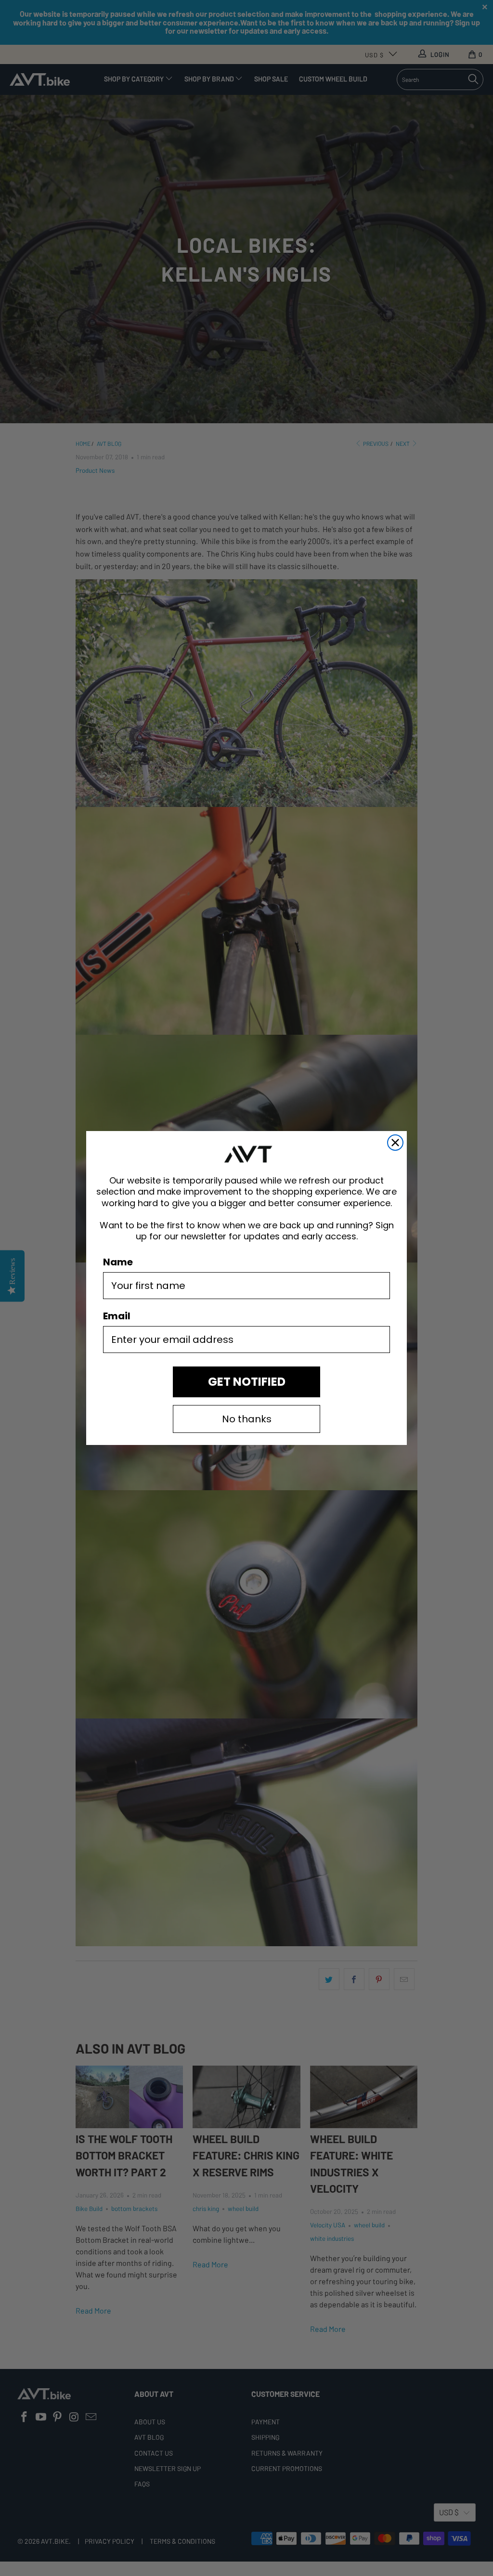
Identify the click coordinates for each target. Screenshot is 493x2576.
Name (118, 1262)
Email (117, 1316)
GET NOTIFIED (247, 1382)
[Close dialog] (395, 1143)
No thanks (247, 1419)
